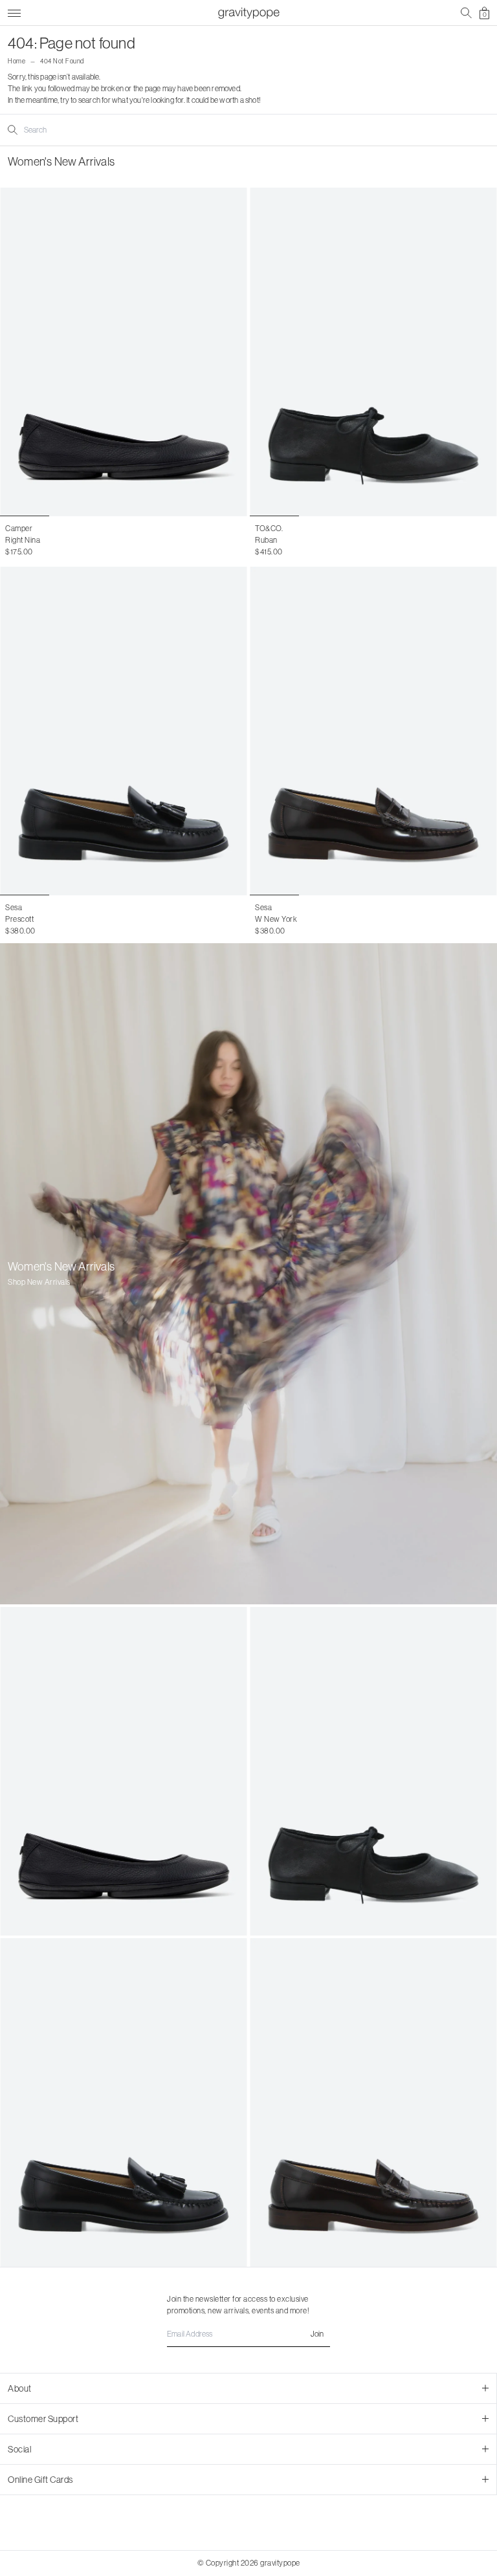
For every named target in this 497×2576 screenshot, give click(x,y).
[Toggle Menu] (14, 11)
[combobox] (76, 130)
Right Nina (23, 540)
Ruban (266, 540)
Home (17, 61)
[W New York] (373, 731)
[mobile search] (466, 13)
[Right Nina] (124, 352)
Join (317, 2334)
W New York (276, 919)
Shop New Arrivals (39, 1282)
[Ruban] (373, 352)
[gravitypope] (248, 13)
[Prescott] (124, 731)
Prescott (19, 919)
